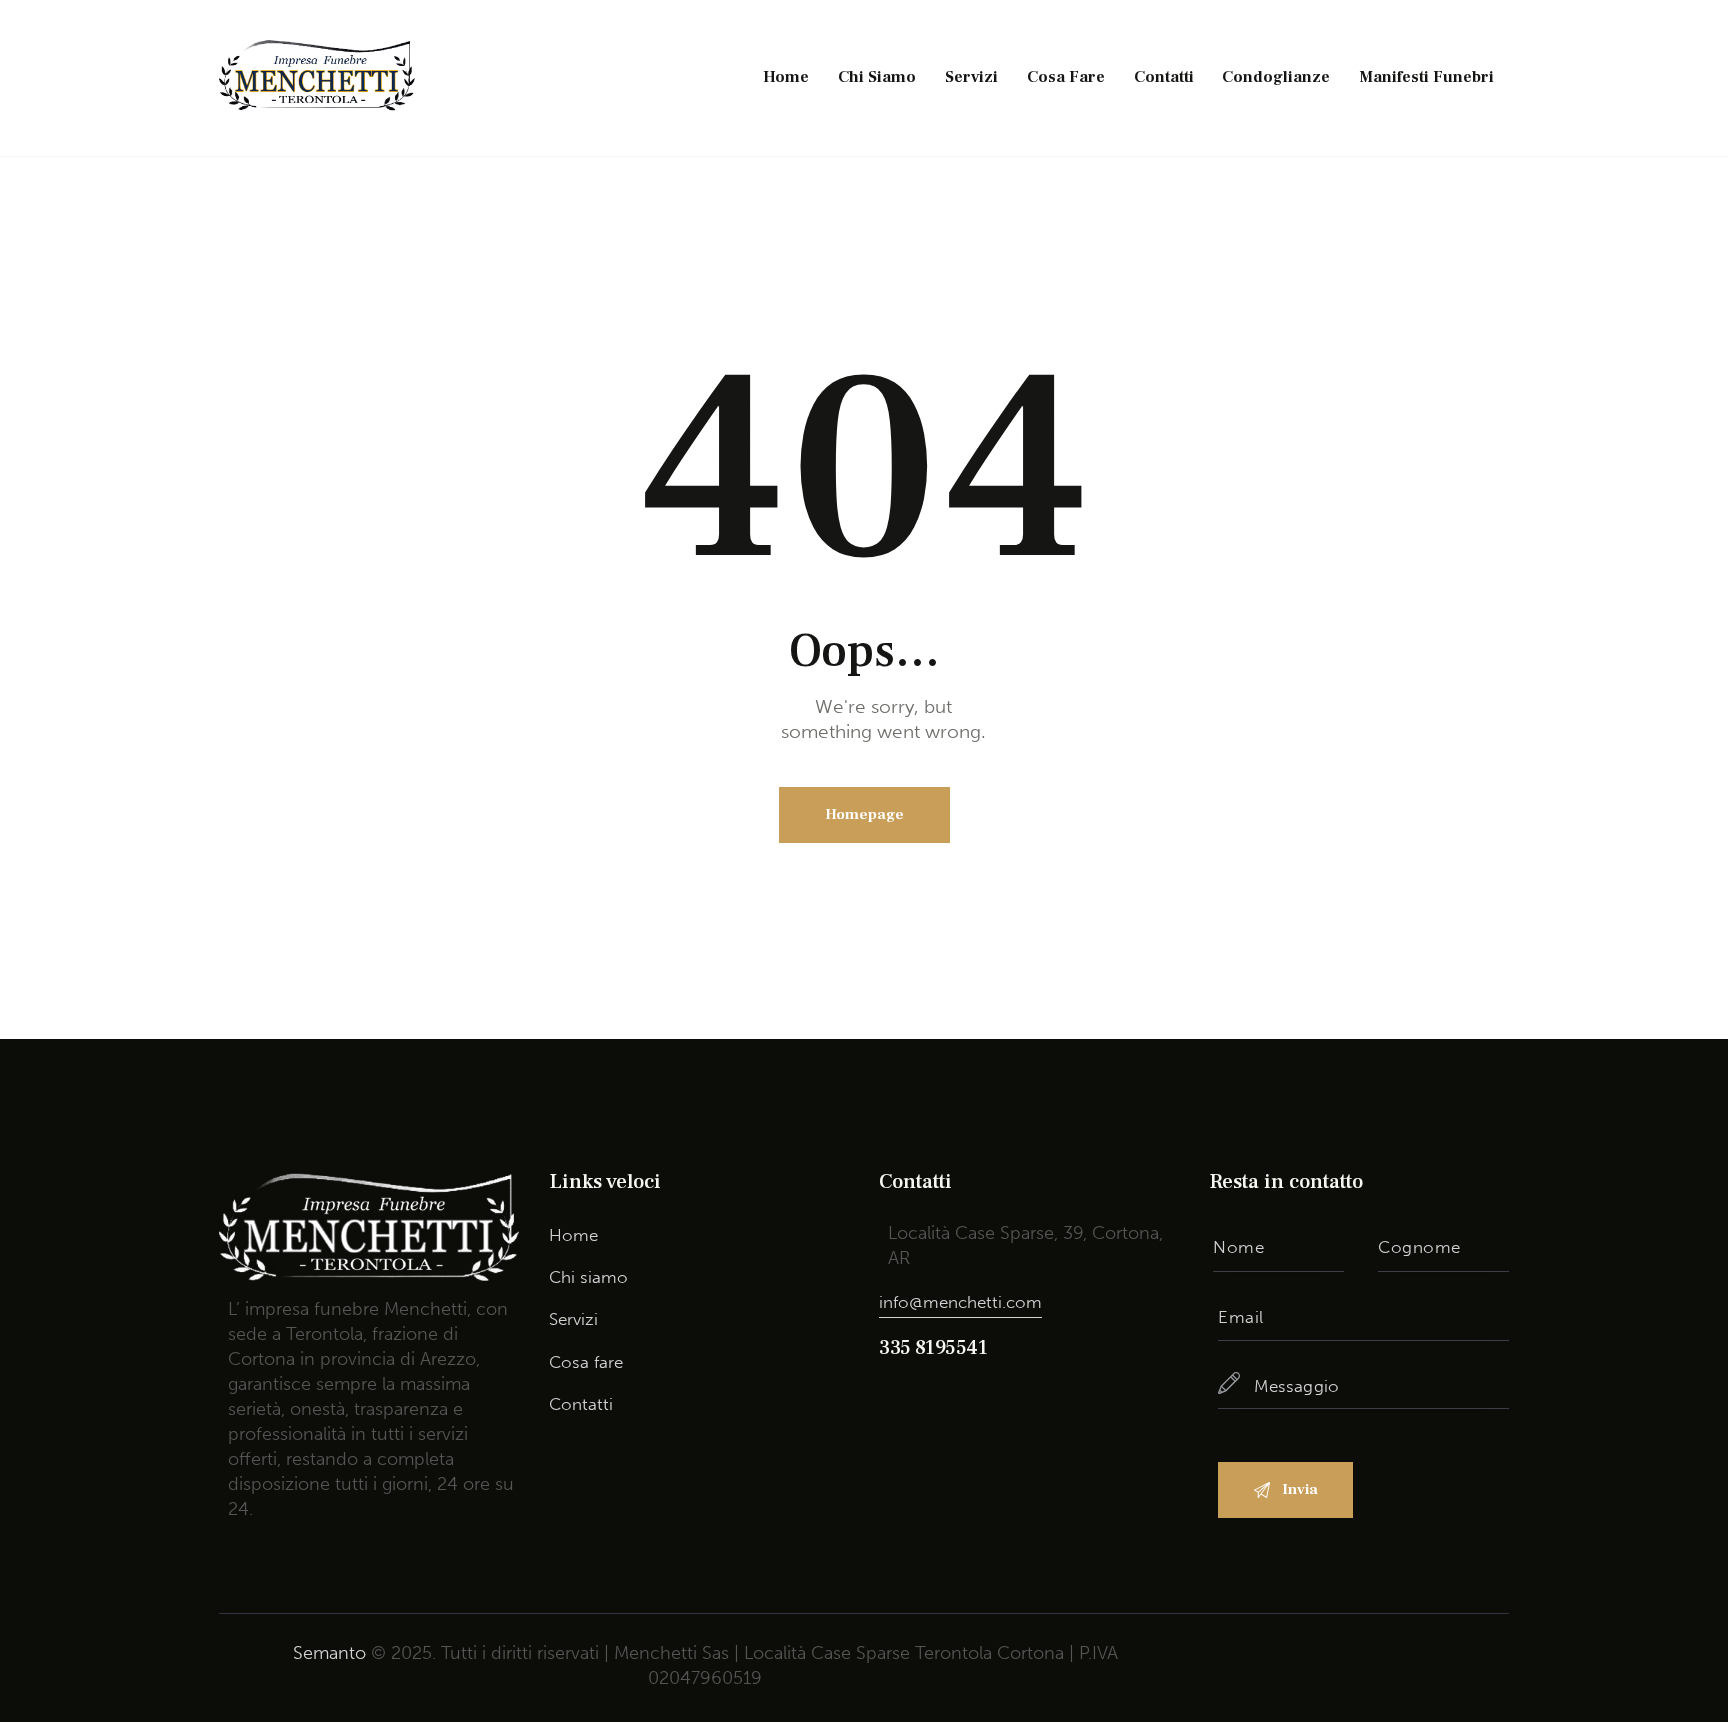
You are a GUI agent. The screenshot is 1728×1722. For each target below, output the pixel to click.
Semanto (329, 1653)
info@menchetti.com (960, 1302)
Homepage (864, 814)
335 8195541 (933, 1348)
